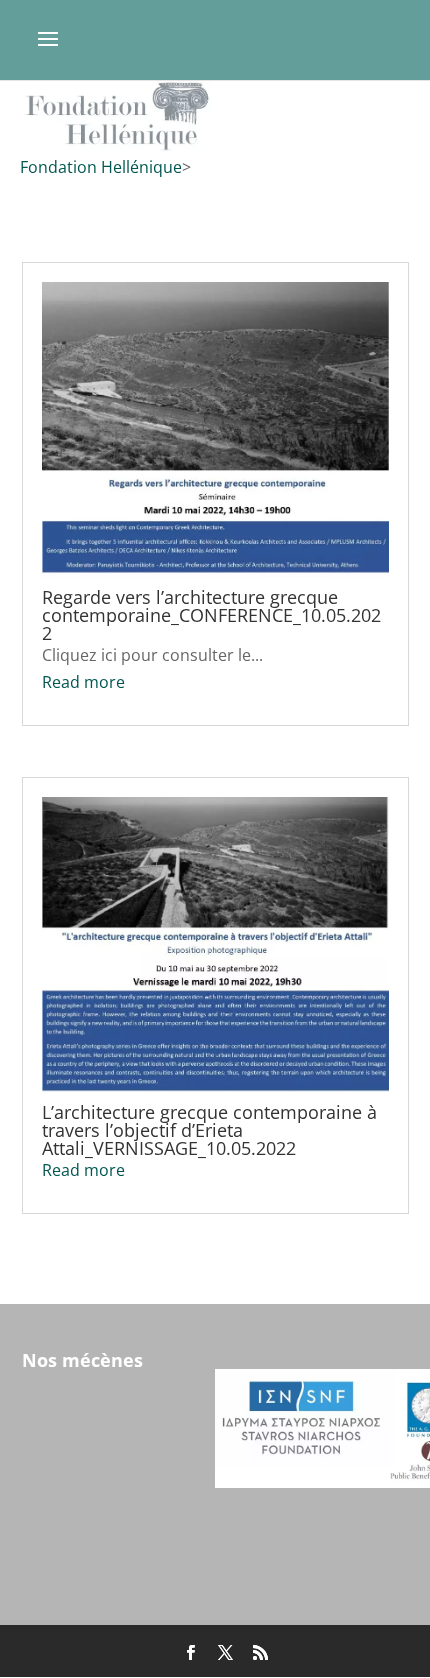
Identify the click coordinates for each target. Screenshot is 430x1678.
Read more (83, 682)
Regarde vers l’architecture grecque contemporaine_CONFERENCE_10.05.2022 (211, 615)
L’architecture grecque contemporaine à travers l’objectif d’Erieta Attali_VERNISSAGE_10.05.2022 (209, 1130)
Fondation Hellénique (101, 167)
